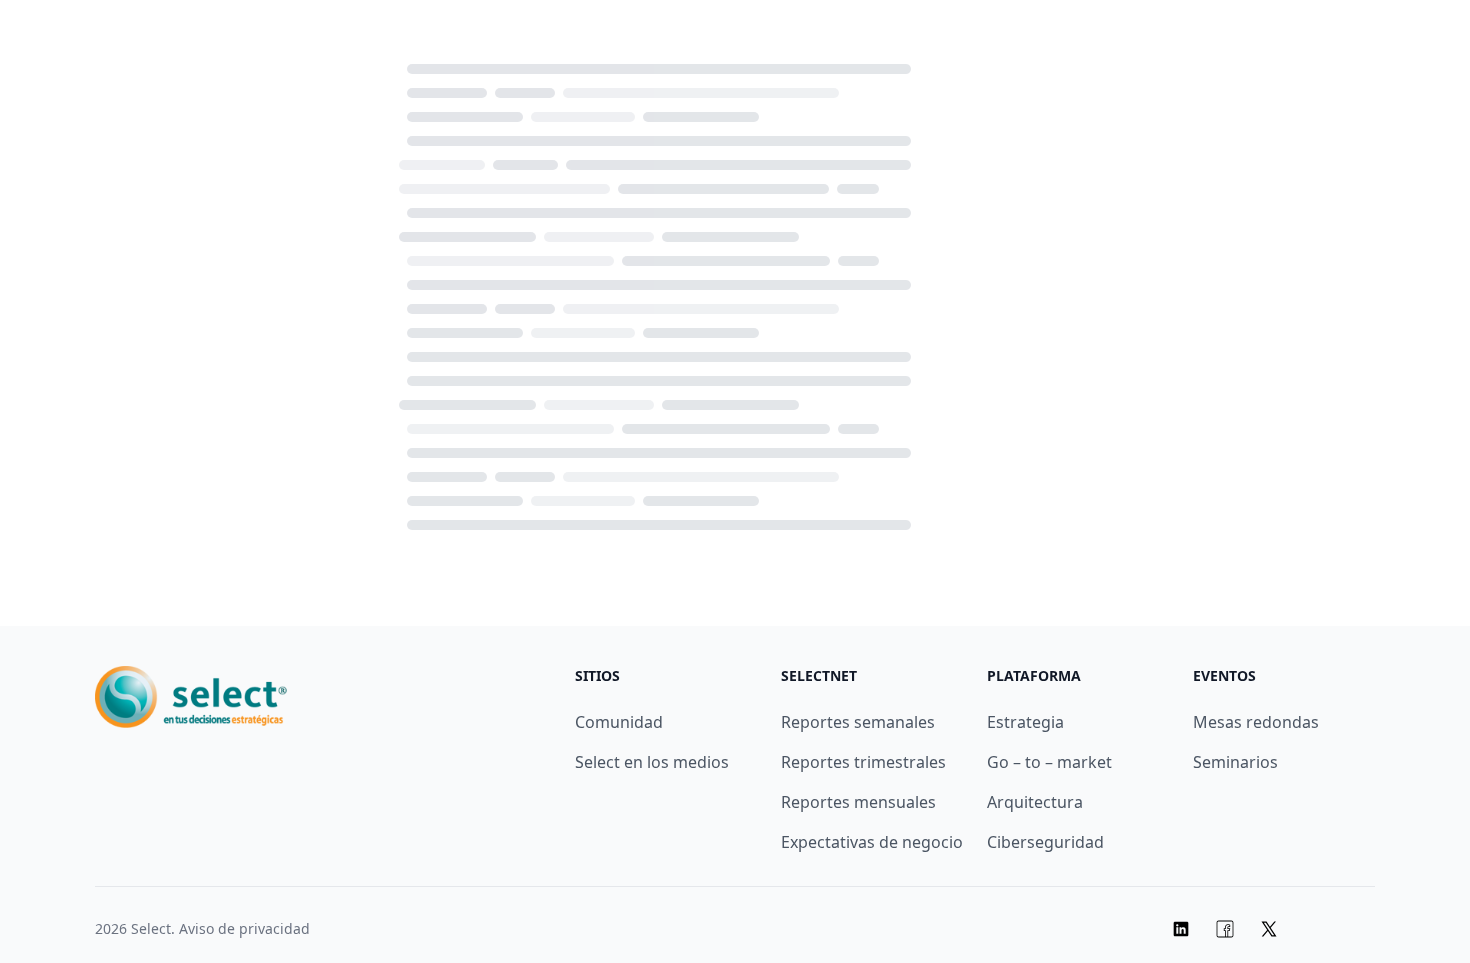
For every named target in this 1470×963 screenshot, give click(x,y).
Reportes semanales (858, 722)
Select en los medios (652, 762)
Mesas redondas (1256, 722)
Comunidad (619, 722)
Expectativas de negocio (872, 842)
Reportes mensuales (858, 802)
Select (151, 928)
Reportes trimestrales (863, 762)
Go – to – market (1049, 762)
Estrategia (1025, 722)
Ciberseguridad (1045, 842)
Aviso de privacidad (244, 928)
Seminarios (1235, 762)
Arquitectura (1035, 802)
